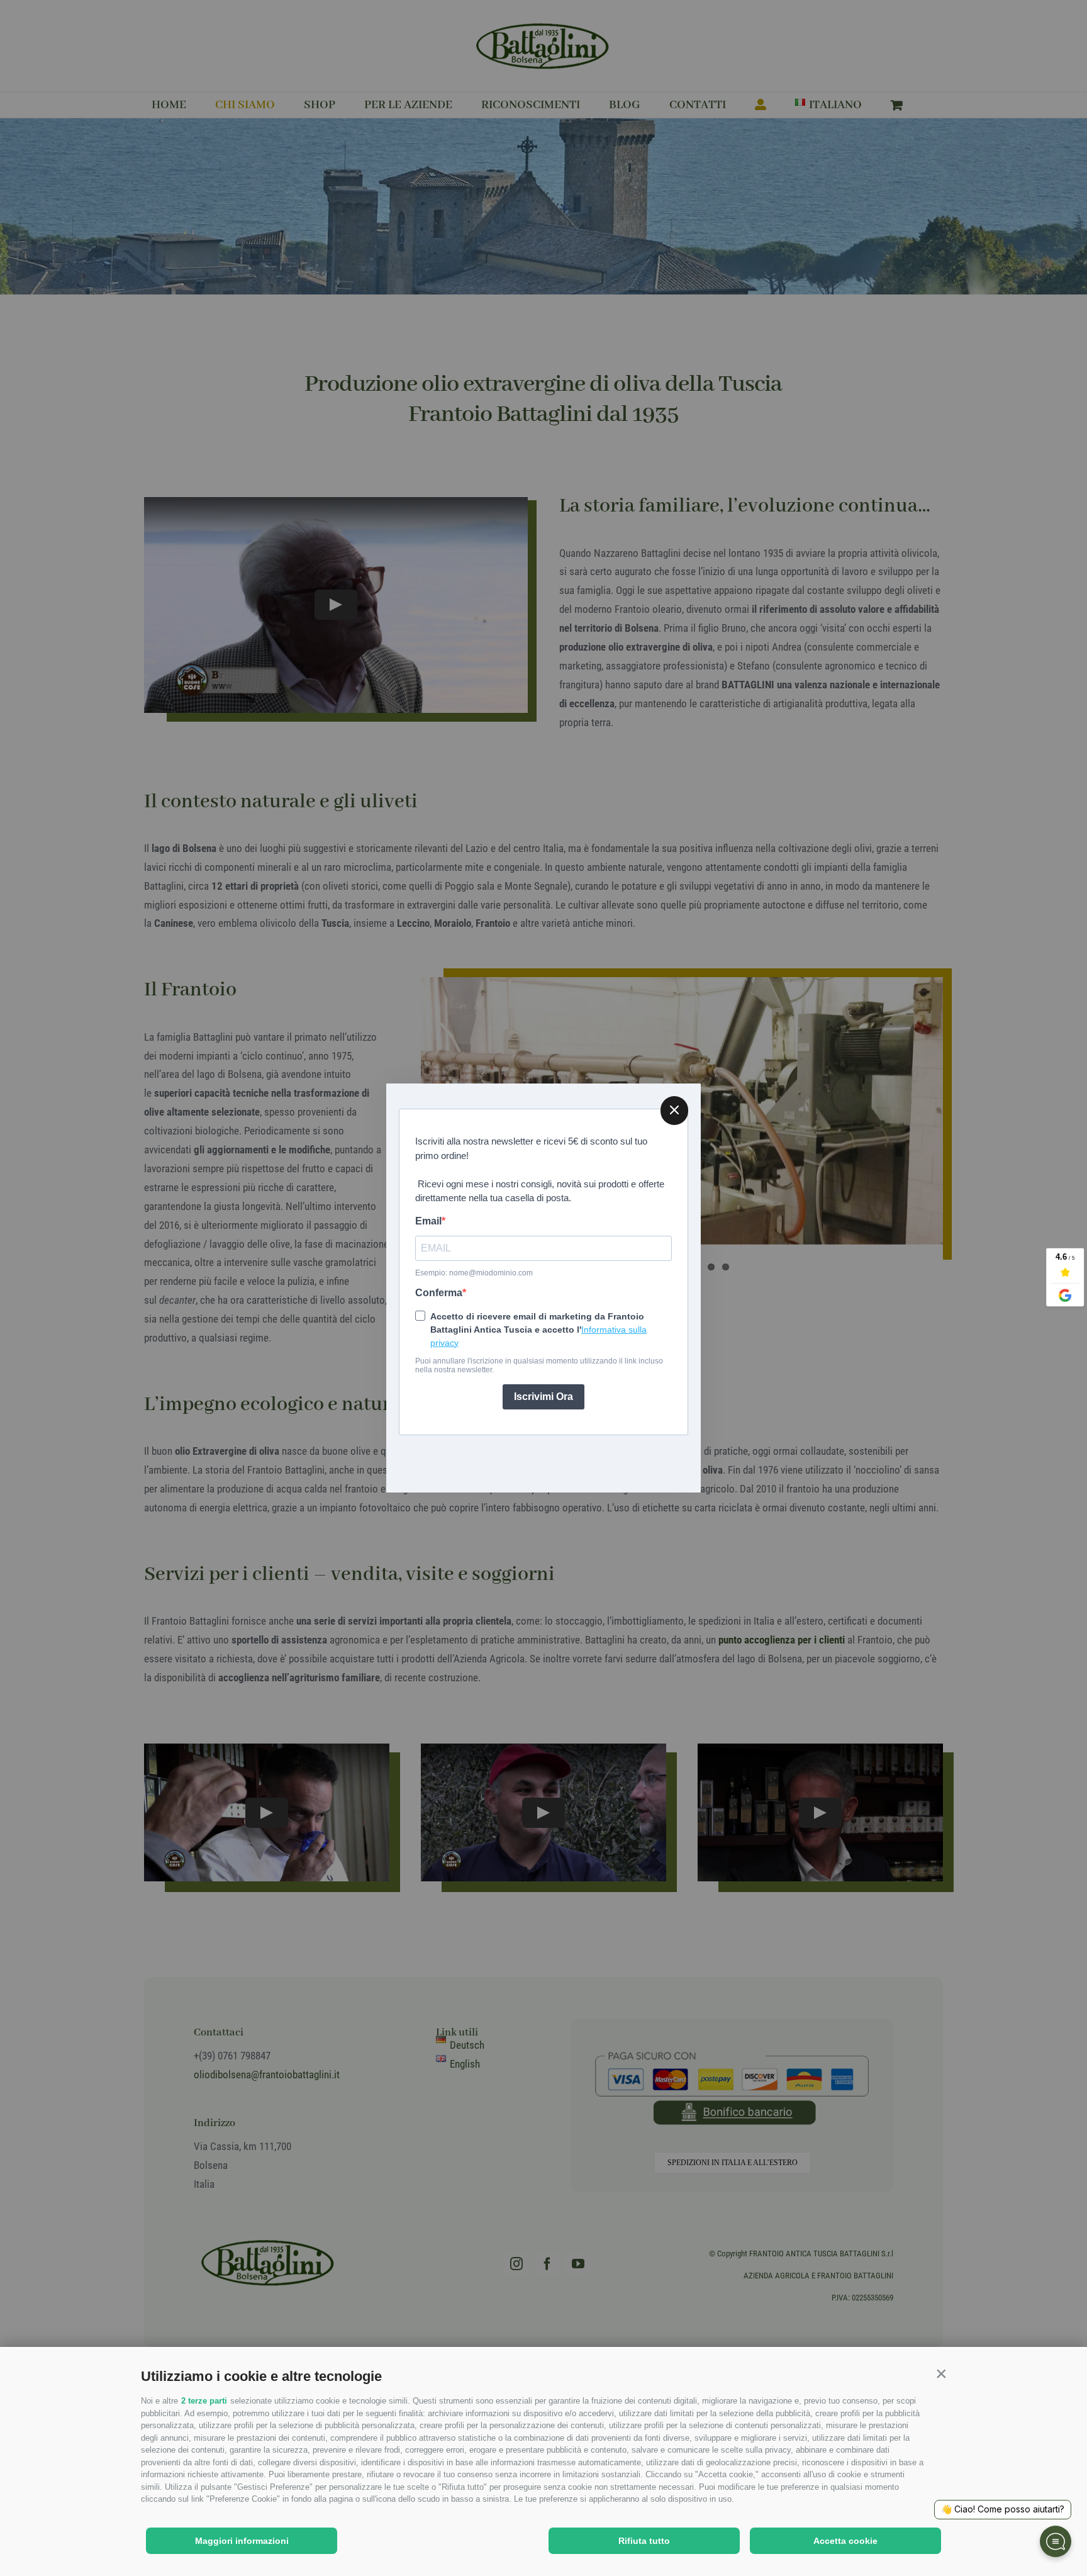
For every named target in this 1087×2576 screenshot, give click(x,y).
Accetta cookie (845, 2541)
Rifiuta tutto (644, 2541)
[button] (941, 2373)
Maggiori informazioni (242, 2541)
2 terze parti (204, 2401)
